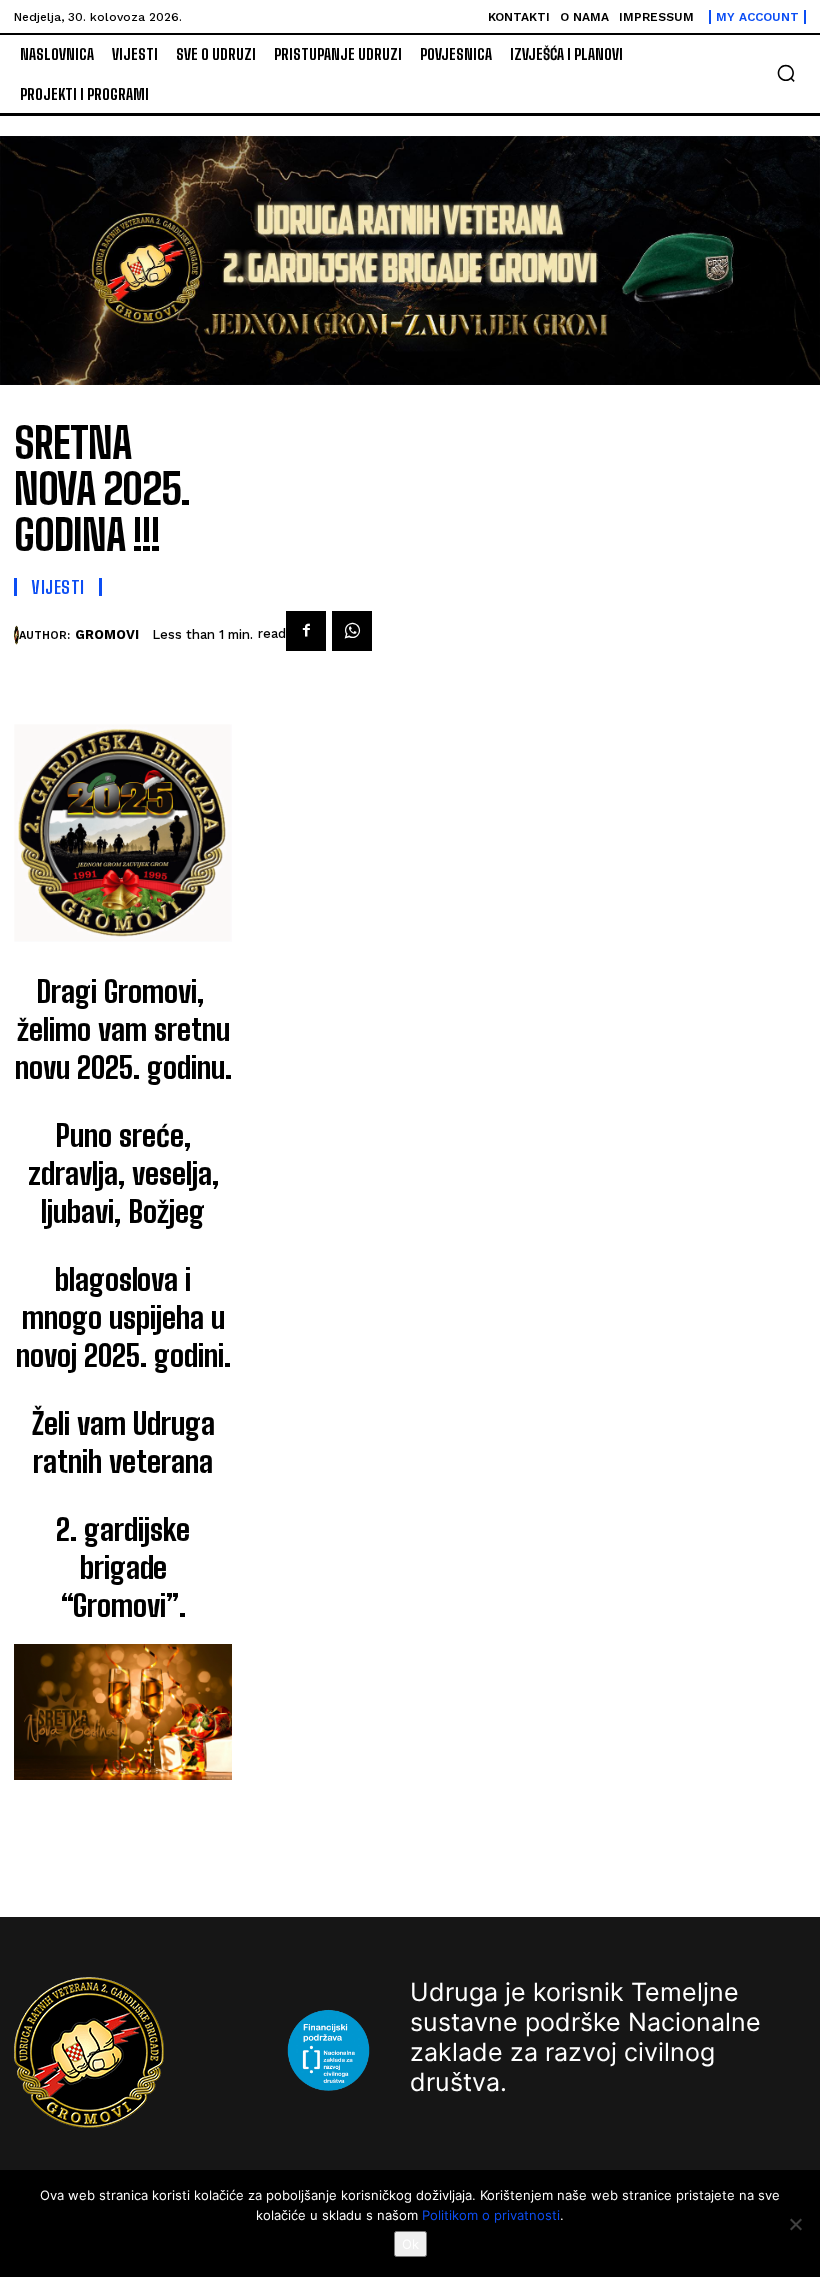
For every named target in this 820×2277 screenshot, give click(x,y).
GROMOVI (107, 634)
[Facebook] (306, 631)
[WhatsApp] (352, 631)
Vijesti (58, 587)
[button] (786, 73)
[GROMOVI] (16, 635)
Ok (410, 2244)
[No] (795, 2224)
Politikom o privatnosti (491, 2215)
